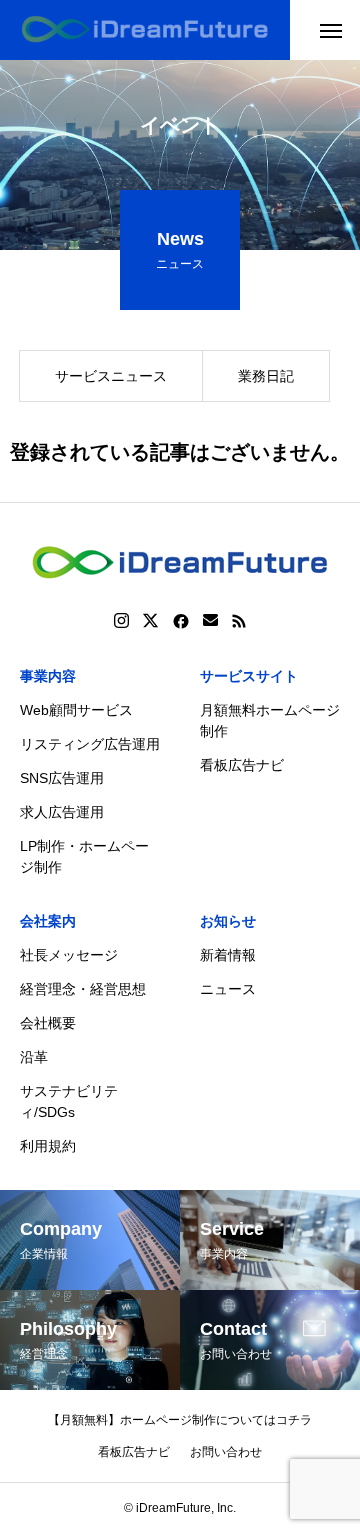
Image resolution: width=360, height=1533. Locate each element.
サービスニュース (111, 376)
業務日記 (266, 376)
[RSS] (239, 621)
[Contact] (210, 621)
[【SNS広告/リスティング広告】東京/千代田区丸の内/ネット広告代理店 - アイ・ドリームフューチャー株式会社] (145, 30)
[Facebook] (181, 621)
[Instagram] (121, 621)
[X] (151, 621)
